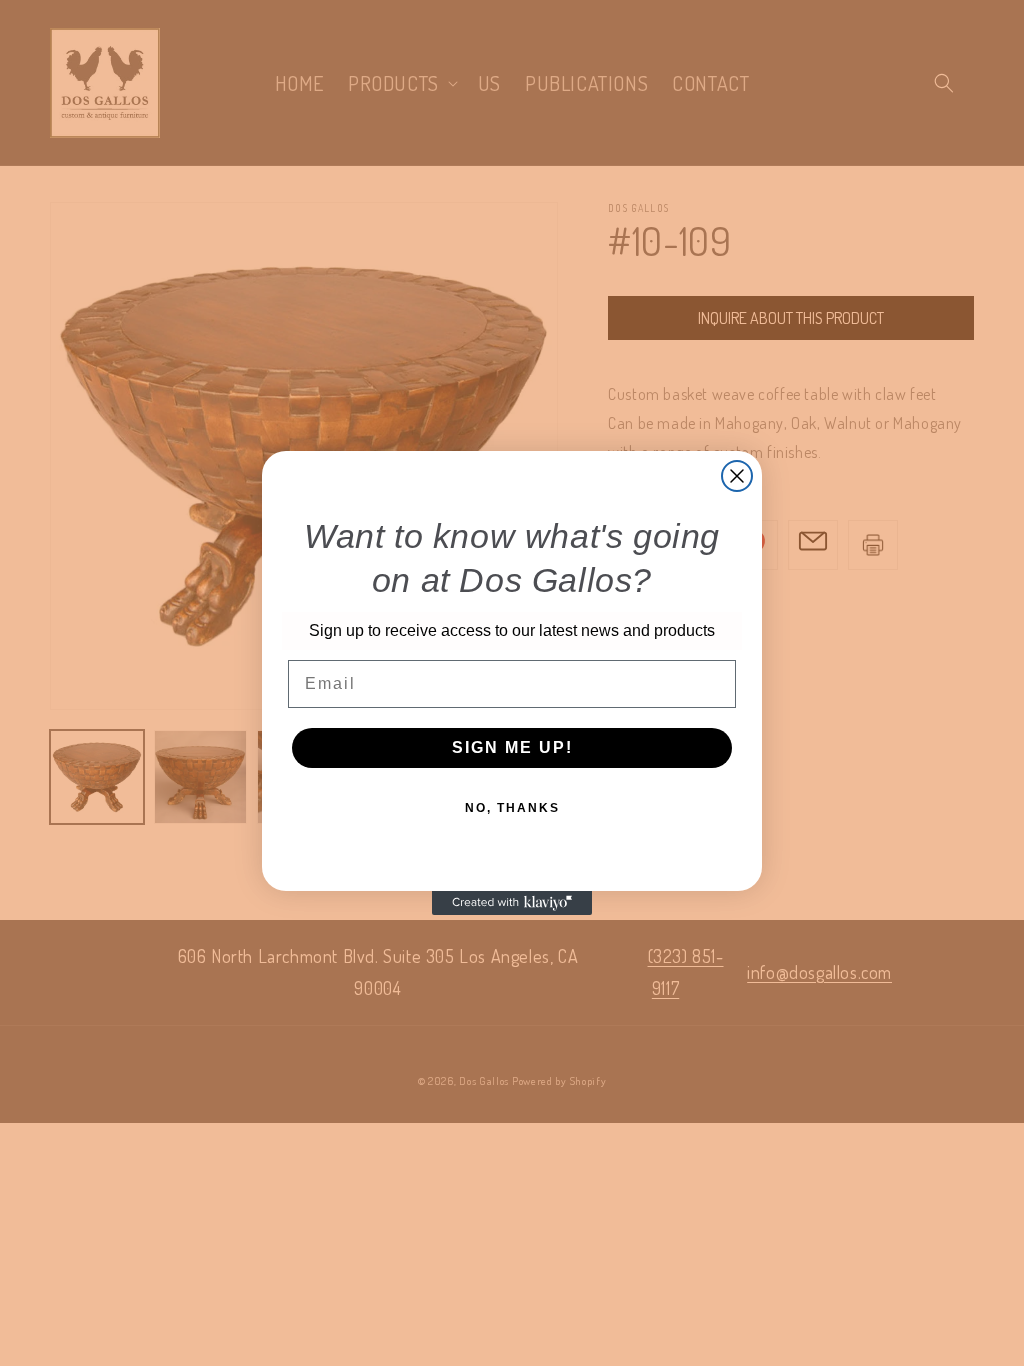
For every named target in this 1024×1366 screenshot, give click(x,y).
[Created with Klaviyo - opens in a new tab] (512, 903)
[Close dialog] (737, 476)
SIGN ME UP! (512, 747)
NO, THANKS (512, 808)
